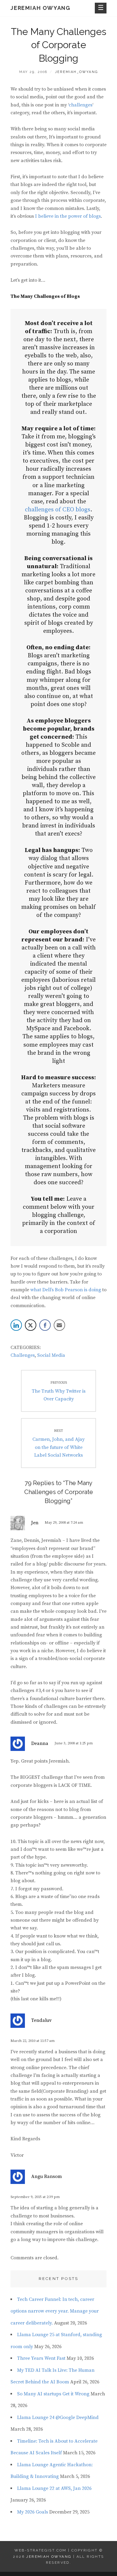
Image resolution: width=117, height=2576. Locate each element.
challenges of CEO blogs (58, 510)
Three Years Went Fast (41, 2358)
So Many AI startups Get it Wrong (53, 2394)
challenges (81, 105)
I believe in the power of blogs (68, 216)
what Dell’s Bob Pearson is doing (66, 1290)
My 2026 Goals (33, 2512)
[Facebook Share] (45, 1325)
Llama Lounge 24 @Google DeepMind (58, 2418)
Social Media (51, 1355)
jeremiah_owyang (76, 72)
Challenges (23, 1355)
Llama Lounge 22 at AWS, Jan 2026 (54, 2488)
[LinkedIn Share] (16, 1325)
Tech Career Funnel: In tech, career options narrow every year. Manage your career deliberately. (55, 2311)
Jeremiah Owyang (40, 8)
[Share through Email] (59, 1325)
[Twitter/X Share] (31, 1325)
